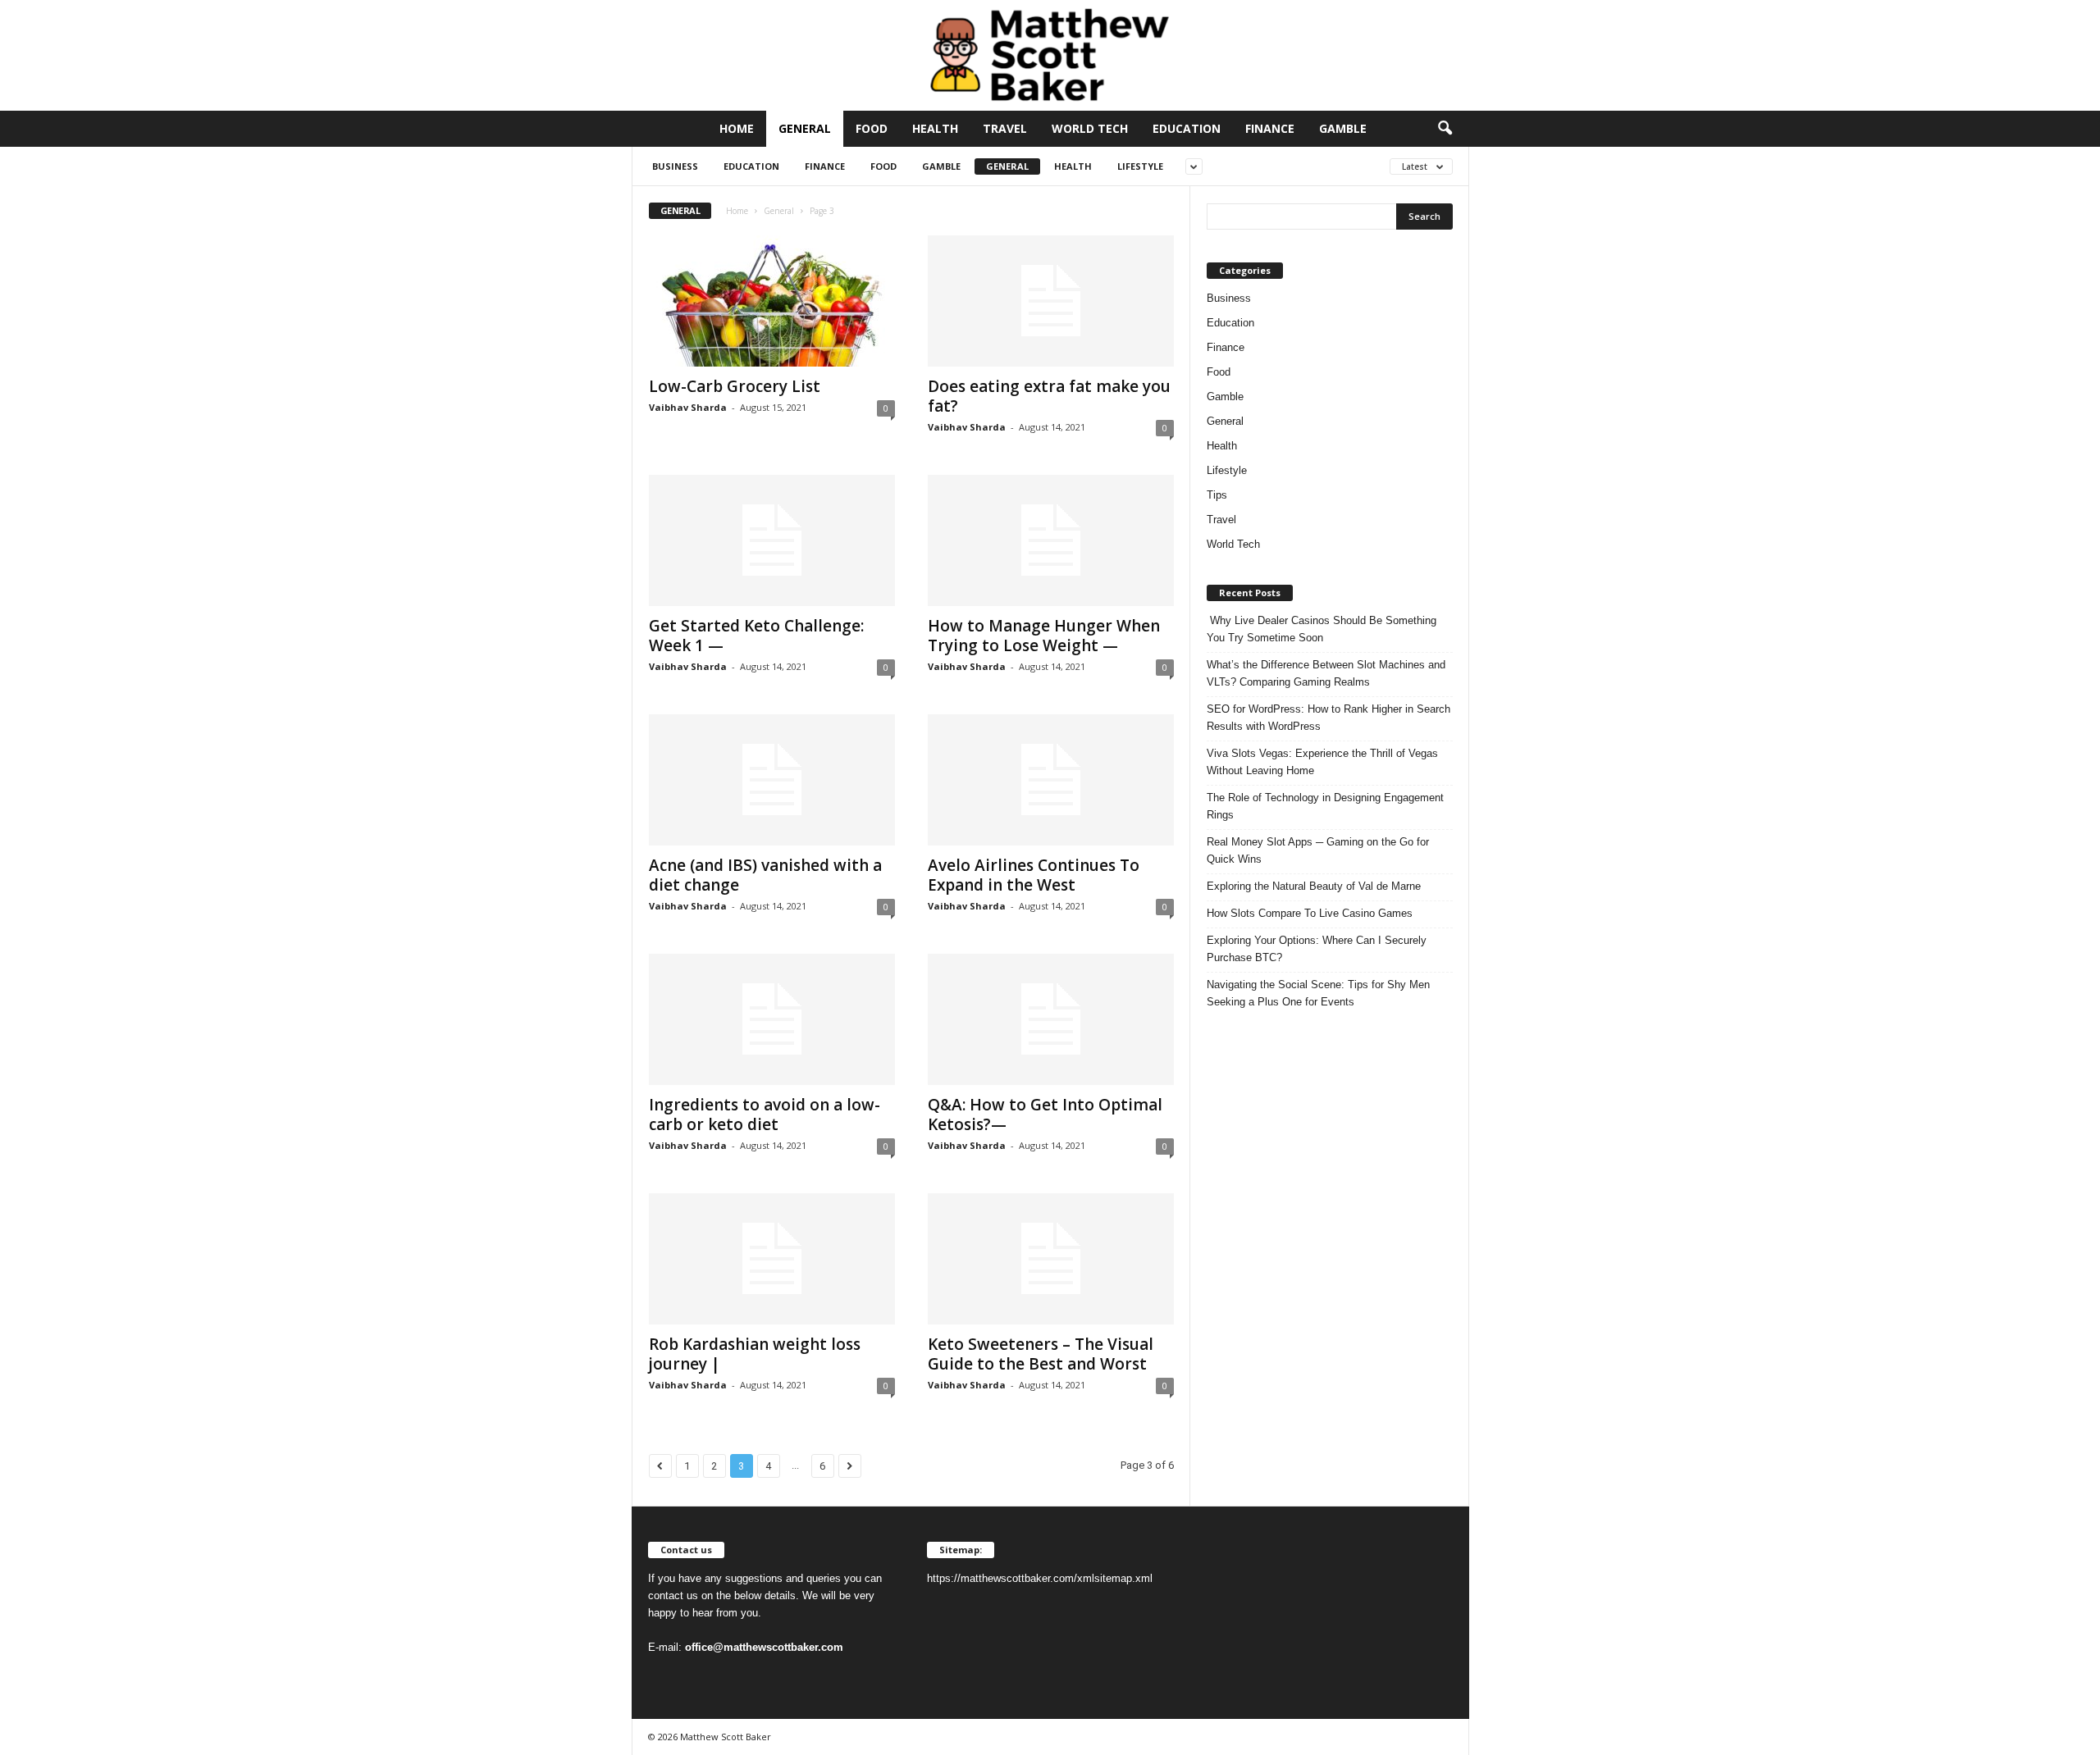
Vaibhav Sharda (688, 407)
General (805, 128)
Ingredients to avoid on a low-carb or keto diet (765, 1115)
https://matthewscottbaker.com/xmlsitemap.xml (1040, 1578)
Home (737, 128)
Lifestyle (1140, 166)
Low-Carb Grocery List (735, 386)
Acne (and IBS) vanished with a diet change (765, 875)
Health (935, 128)
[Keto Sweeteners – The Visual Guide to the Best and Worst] (1051, 1259)
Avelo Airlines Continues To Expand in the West (1034, 875)
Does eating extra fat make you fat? (1049, 396)
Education (1187, 128)
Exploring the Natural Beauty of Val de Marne (1314, 886)
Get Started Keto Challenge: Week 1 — (756, 636)
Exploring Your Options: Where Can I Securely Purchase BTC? (1317, 949)
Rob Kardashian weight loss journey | (755, 1354)
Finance (1270, 128)
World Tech (1090, 128)
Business (675, 166)
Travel (1005, 128)
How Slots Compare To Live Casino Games (1310, 913)
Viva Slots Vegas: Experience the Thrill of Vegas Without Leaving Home (1322, 762)
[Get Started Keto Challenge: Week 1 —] (772, 540)
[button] (1445, 129)
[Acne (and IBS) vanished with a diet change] (772, 780)
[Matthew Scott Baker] (1050, 55)
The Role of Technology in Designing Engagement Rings (1325, 806)
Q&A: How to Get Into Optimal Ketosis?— (1045, 1115)
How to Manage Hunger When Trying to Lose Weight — (1044, 636)
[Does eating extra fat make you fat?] (1051, 301)
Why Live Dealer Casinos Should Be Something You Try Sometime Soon (1322, 629)
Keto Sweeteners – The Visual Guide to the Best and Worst (1041, 1354)
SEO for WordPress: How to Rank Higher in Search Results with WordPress (1328, 718)
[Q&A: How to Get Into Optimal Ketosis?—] (1051, 1019)
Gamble (1343, 128)
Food (872, 128)
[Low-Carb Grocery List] (772, 301)
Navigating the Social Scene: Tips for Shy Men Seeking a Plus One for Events (1318, 993)
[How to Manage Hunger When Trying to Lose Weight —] (1051, 540)
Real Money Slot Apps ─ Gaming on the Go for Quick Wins (1318, 850)
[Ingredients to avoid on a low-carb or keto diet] (772, 1019)
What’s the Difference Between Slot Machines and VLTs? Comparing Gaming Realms (1326, 673)
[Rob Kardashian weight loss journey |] (772, 1259)
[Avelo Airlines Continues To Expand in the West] (1051, 780)
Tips (1217, 495)
